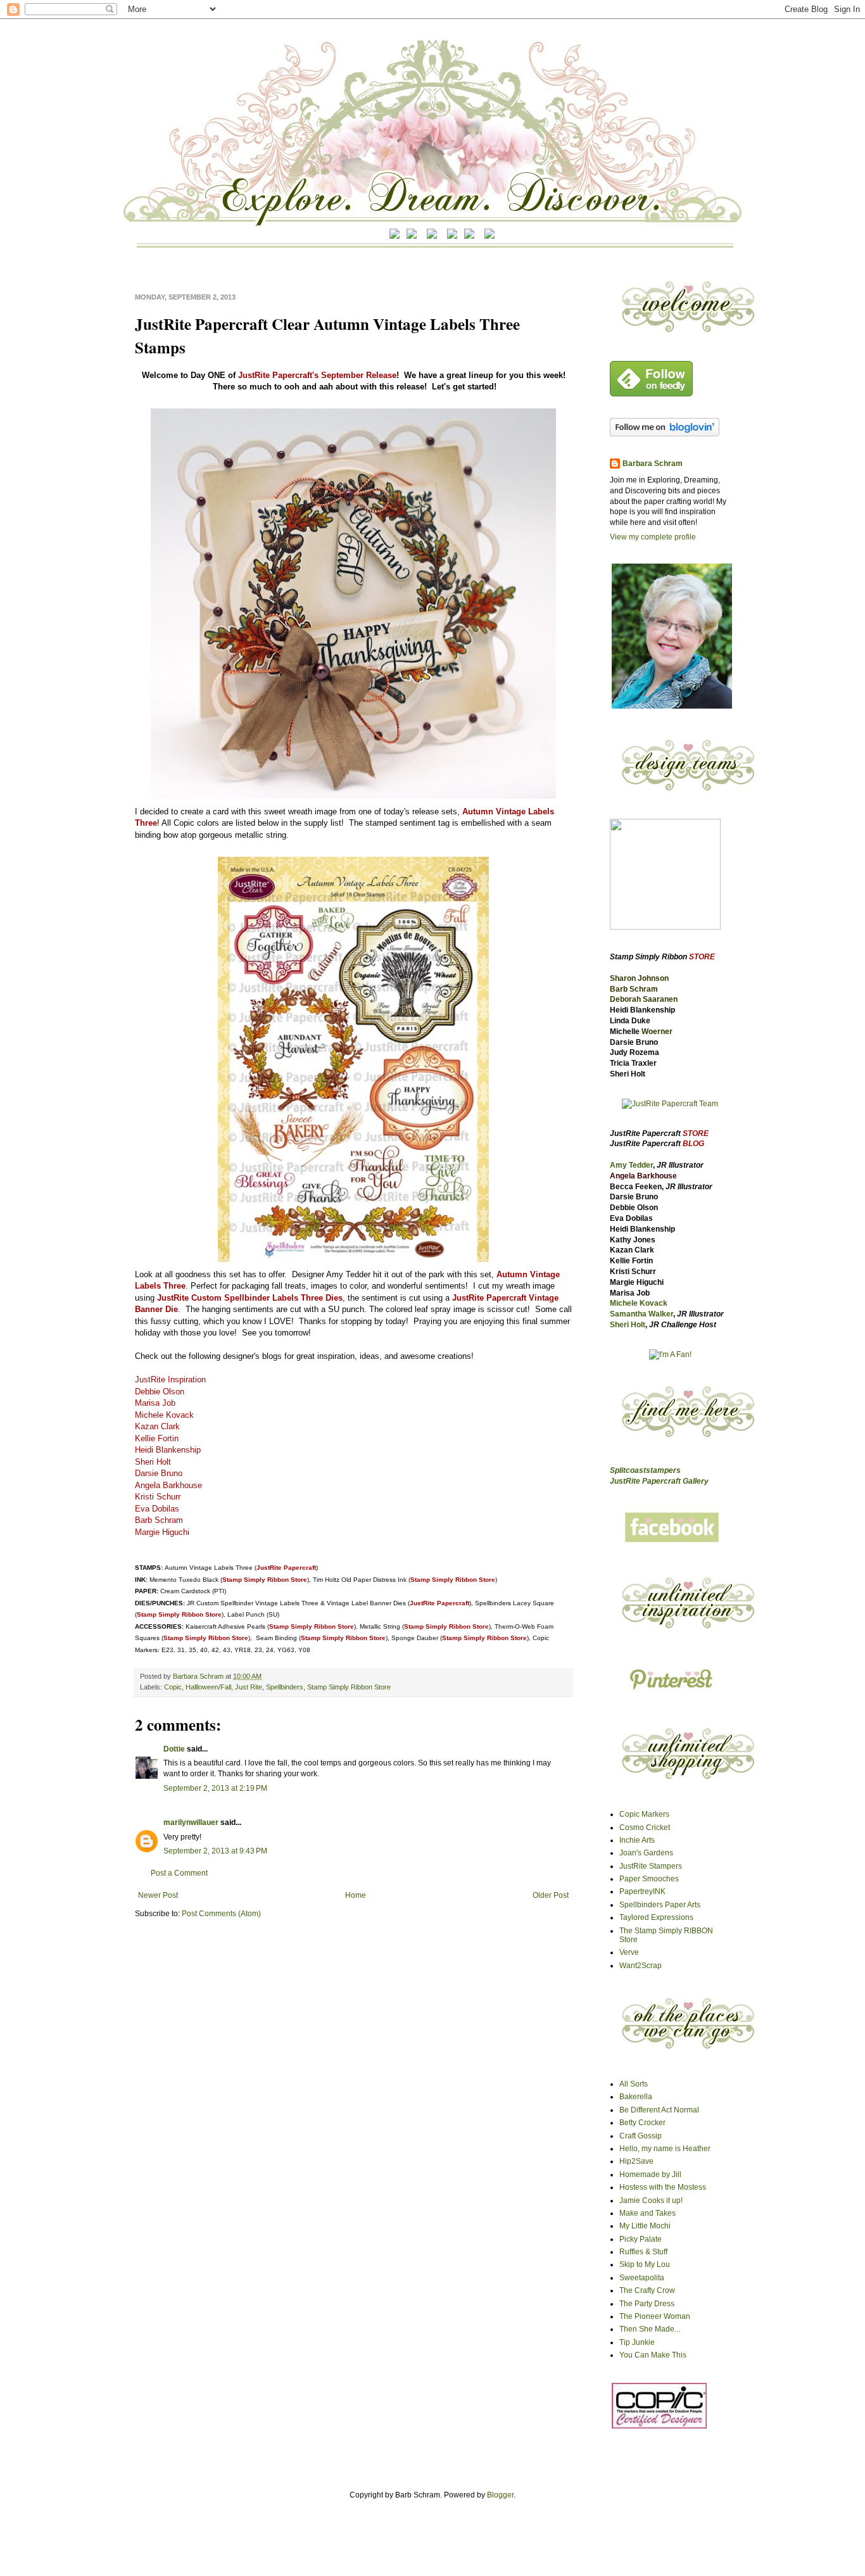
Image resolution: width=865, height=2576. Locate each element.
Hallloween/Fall (208, 1687)
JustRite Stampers (651, 1866)
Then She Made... (650, 2329)
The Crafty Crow (647, 2290)
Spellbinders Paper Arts (660, 1905)
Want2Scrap (641, 1966)
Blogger (500, 2495)
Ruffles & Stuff (643, 2252)
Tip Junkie (637, 2342)
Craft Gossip (641, 2136)
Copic (173, 1687)
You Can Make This (653, 2355)
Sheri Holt (628, 1325)
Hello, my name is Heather (665, 2149)
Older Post (551, 1895)
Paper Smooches (649, 1879)
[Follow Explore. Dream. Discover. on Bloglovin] (665, 434)
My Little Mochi (645, 2226)
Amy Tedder (631, 1165)
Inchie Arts (637, 1840)
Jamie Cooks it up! (651, 2200)
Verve (629, 1952)
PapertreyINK (642, 1891)
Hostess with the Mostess (663, 2187)
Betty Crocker (642, 2123)
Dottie (174, 1749)
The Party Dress (647, 2304)
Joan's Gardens (646, 1853)
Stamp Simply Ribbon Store (349, 1687)
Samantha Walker (641, 1314)
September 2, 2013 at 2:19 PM (215, 1788)
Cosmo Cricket (645, 1828)
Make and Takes (647, 2213)
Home (356, 1895)
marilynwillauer (191, 1822)
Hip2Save (636, 2161)
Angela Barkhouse (643, 1176)
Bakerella (636, 2097)
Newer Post (158, 1895)
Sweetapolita (642, 2278)
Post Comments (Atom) (221, 1914)
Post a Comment (179, 1873)
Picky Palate (641, 2239)
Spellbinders (285, 1687)
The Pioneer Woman (655, 2316)
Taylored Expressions (656, 1917)
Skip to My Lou (645, 2264)
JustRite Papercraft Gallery (659, 1481)
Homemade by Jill (650, 2175)
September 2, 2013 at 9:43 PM (215, 1851)
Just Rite (249, 1687)
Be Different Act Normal (659, 2110)
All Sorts (634, 2084)
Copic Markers (644, 1814)
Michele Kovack (639, 1303)
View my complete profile (653, 537)
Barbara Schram (199, 1676)
